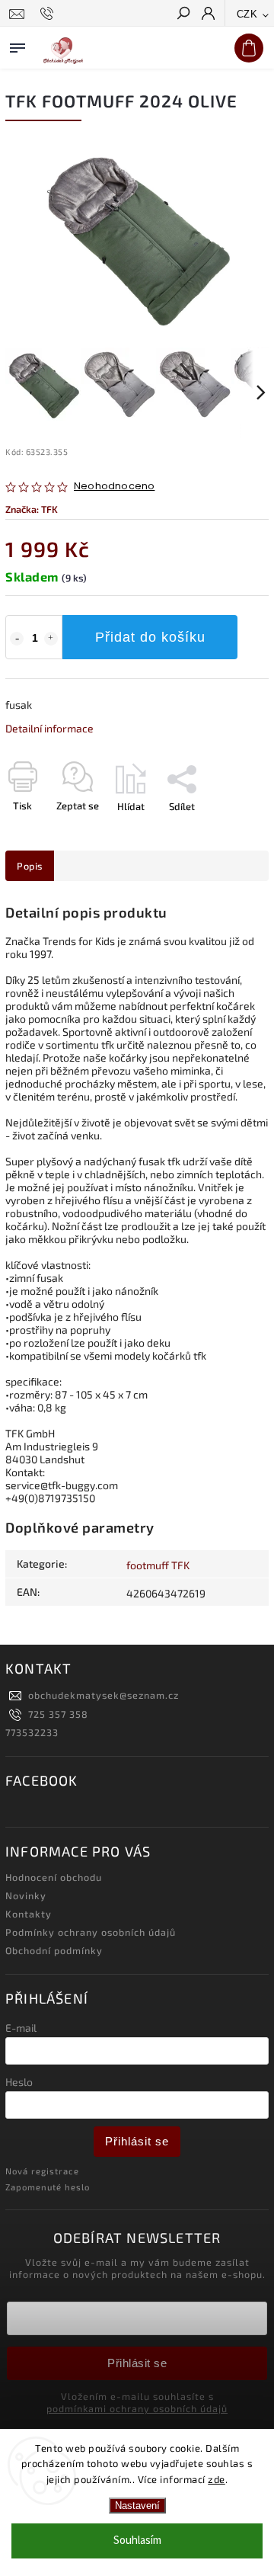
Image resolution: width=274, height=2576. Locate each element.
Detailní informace (49, 728)
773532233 (32, 1732)
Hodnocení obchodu (54, 1877)
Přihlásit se (137, 2141)
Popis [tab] (30, 866)
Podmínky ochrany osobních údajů (91, 1932)
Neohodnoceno (114, 487)
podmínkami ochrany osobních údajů (137, 2408)
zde (217, 2479)
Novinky (26, 1895)
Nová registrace (42, 2171)
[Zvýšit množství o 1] (51, 639)
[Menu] (18, 45)
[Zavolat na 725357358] (49, 14)
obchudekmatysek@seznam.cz (104, 1695)
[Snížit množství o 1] (17, 639)
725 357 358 (58, 1714)
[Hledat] (183, 14)
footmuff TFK (158, 1565)
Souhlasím (137, 2541)
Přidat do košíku (150, 637)
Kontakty (29, 1914)
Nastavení (137, 2506)
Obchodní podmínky (54, 1950)
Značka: (32, 509)
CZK (247, 14)
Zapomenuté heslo (48, 2187)
